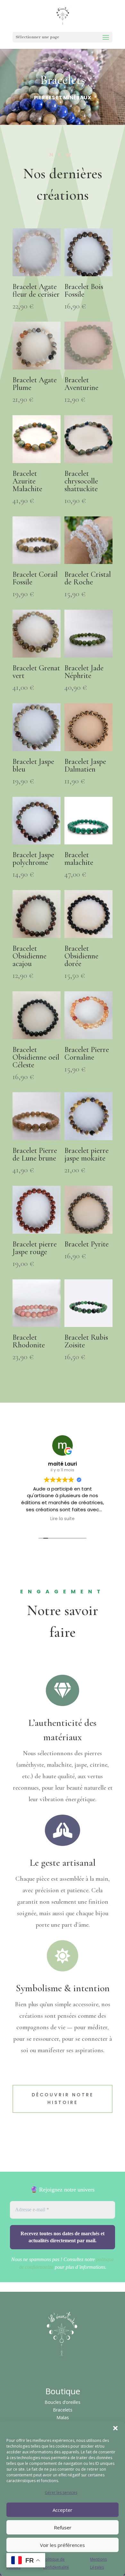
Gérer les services (61, 2492)
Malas (63, 2417)
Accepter (63, 2510)
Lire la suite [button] (63, 1519)
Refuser (63, 2527)
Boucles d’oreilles (63, 2402)
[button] (115, 2428)
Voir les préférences (63, 2545)
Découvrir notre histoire (63, 2099)
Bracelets (63, 2410)
